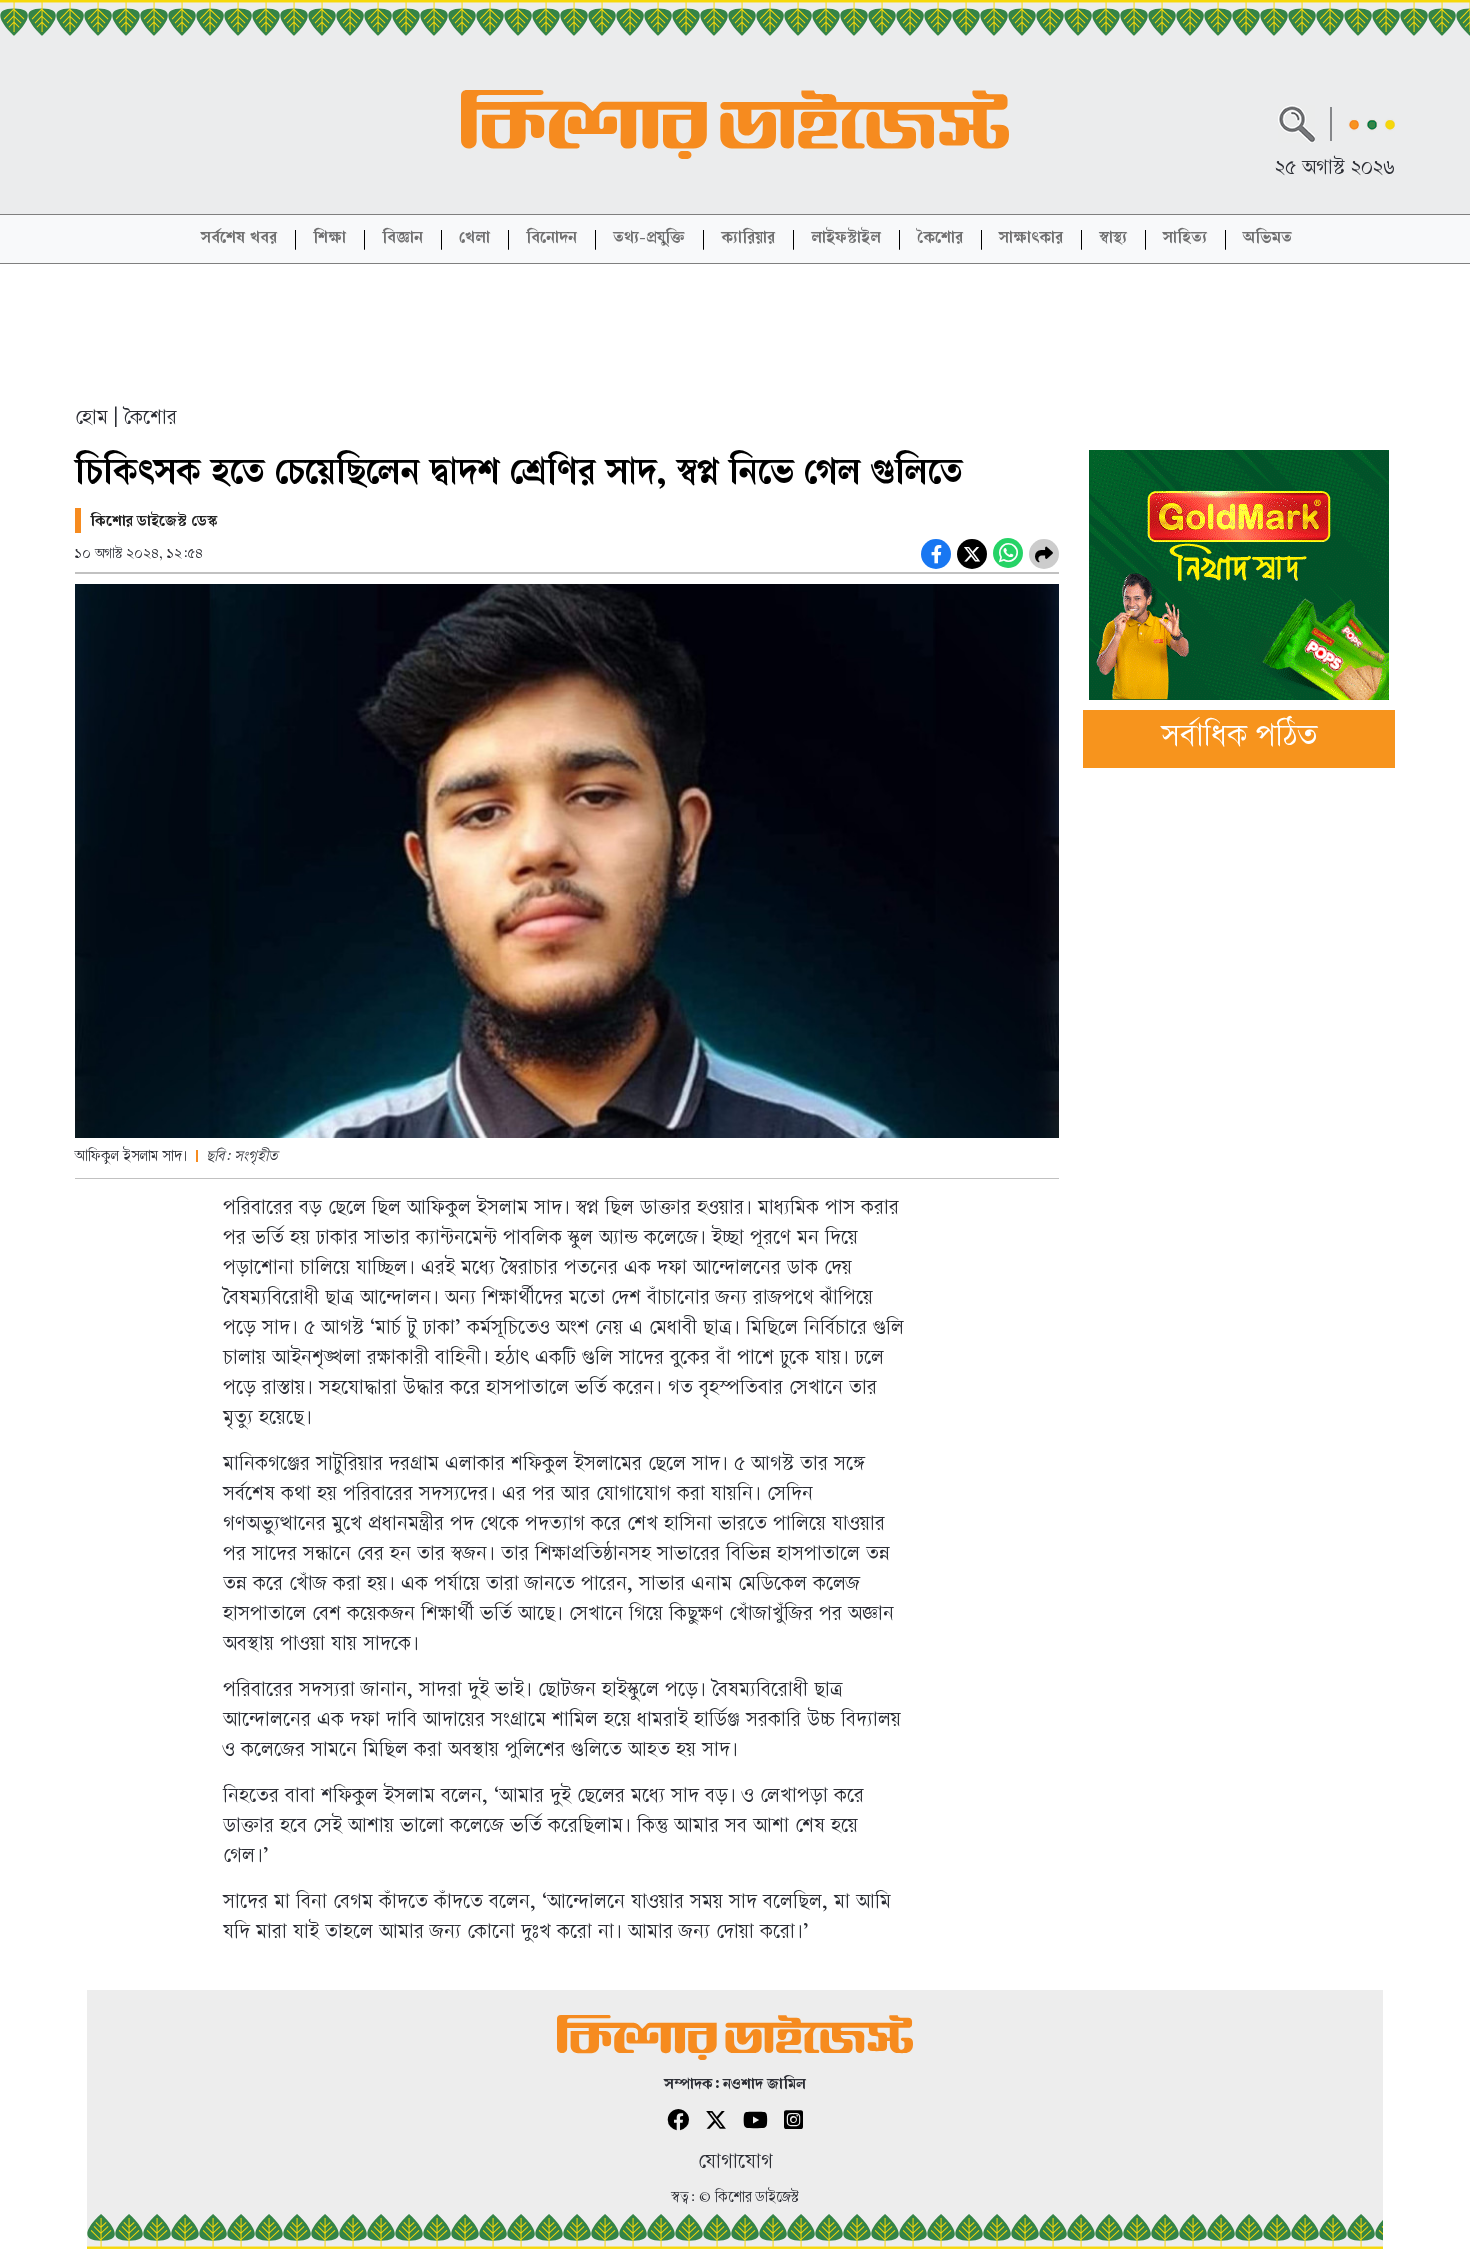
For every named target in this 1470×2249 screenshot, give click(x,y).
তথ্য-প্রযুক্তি (649, 239)
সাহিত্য (1185, 239)
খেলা (474, 239)
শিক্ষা (329, 239)
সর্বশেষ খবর (239, 239)
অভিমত (1267, 239)
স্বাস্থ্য (1113, 239)
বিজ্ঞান (402, 239)
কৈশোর (940, 239)
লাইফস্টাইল (846, 239)
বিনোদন (551, 239)
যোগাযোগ (735, 2163)
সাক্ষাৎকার (1031, 239)
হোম (91, 419)
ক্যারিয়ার (748, 239)
